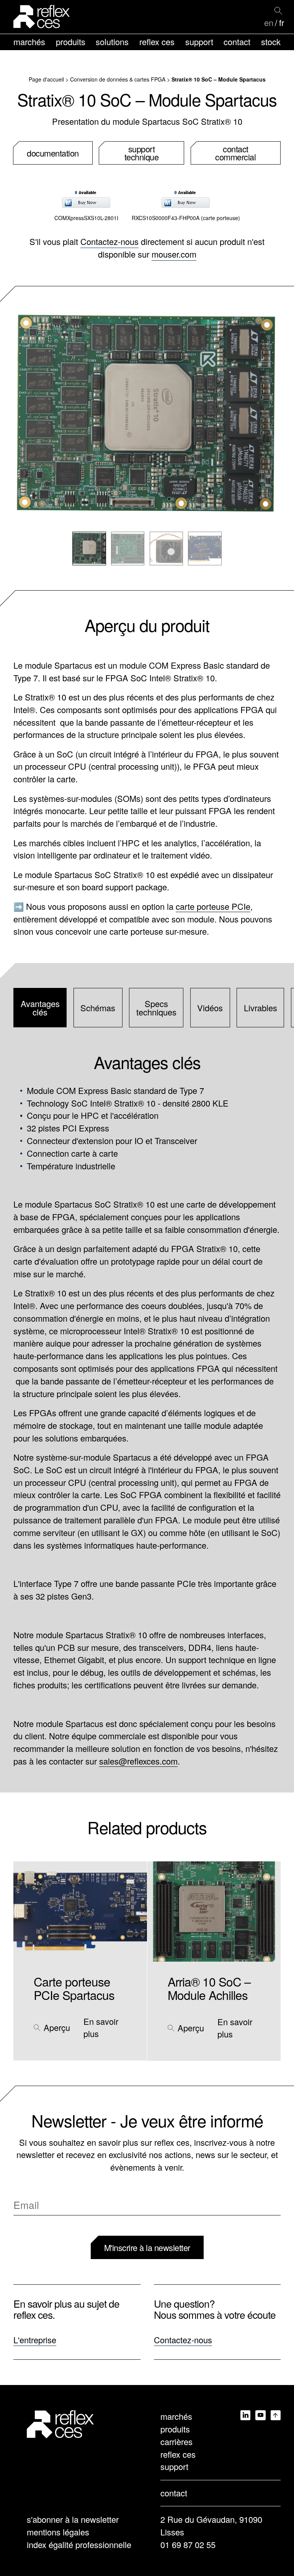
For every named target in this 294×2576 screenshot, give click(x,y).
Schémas (98, 1008)
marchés (29, 42)
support (199, 42)
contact (237, 42)
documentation (53, 153)
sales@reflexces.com (138, 1761)
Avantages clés (40, 1008)
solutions (112, 42)
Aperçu (57, 2027)
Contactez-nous (109, 241)
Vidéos (210, 1008)
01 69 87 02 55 (188, 2544)
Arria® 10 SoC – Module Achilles (209, 1988)
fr (282, 23)
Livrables (261, 1008)
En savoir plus (101, 2027)
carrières (176, 2441)
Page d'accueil (46, 79)
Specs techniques (156, 1008)
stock (271, 42)
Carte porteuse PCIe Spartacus (74, 1988)
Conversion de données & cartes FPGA (118, 79)
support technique (142, 153)
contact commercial (235, 153)
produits (71, 42)
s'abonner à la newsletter (73, 2519)
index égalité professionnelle (79, 2544)
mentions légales (58, 2532)
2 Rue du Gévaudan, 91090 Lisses (211, 2525)
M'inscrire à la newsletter (147, 2247)
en (269, 23)
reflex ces (157, 42)
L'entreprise (35, 2340)
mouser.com (174, 254)
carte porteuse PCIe (213, 906)
